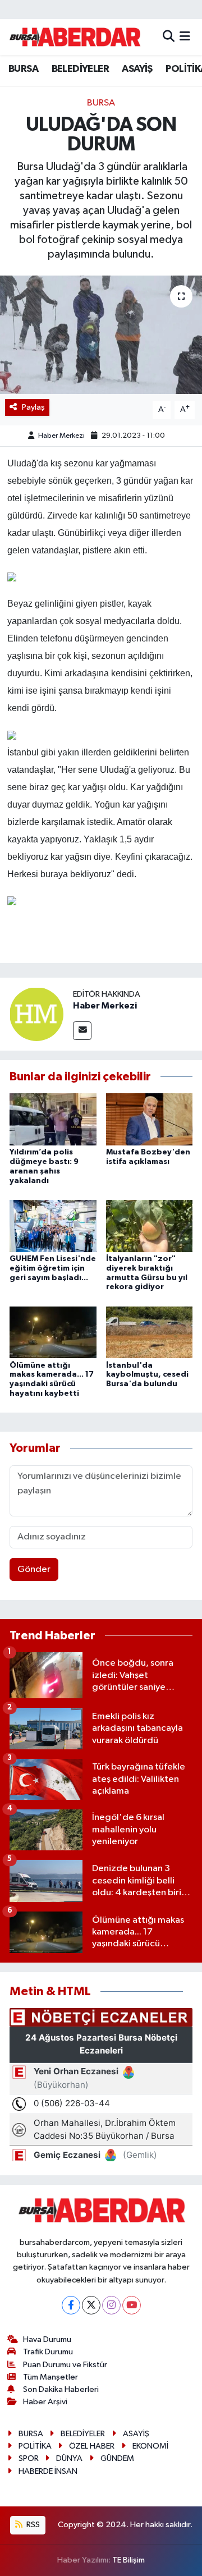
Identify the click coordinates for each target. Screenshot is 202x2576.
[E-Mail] (82, 1031)
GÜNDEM (117, 2458)
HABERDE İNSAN (48, 2471)
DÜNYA (69, 2458)
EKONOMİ (150, 2446)
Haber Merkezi (61, 436)
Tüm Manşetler (50, 2377)
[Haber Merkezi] (36, 1014)
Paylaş (33, 407)
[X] (91, 2305)
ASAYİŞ (137, 69)
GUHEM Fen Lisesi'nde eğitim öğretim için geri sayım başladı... (53, 1268)
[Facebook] (71, 2305)
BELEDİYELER (80, 69)
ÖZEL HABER (92, 2446)
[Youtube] (132, 2305)
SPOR (29, 2458)
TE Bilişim (128, 2560)
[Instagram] (111, 2305)
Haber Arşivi (45, 2402)
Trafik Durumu (48, 2352)
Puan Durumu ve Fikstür (65, 2365)
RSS (32, 2525)
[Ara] (169, 37)
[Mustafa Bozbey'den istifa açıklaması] (150, 1119)
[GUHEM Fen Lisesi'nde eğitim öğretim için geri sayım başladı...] (53, 1225)
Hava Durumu (47, 2339)
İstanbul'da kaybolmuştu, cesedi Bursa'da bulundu (147, 1375)
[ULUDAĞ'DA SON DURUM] (101, 335)
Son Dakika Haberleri (61, 2389)
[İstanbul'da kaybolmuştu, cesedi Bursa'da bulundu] (150, 1332)
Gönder (34, 1569)
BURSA (23, 69)
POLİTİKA (35, 2446)
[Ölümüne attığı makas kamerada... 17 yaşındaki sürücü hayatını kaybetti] (53, 1332)
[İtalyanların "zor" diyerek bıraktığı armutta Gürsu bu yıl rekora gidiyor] (150, 1225)
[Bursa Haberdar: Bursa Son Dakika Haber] (75, 37)
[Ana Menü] (185, 37)
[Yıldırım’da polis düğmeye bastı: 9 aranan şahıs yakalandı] (53, 1119)
